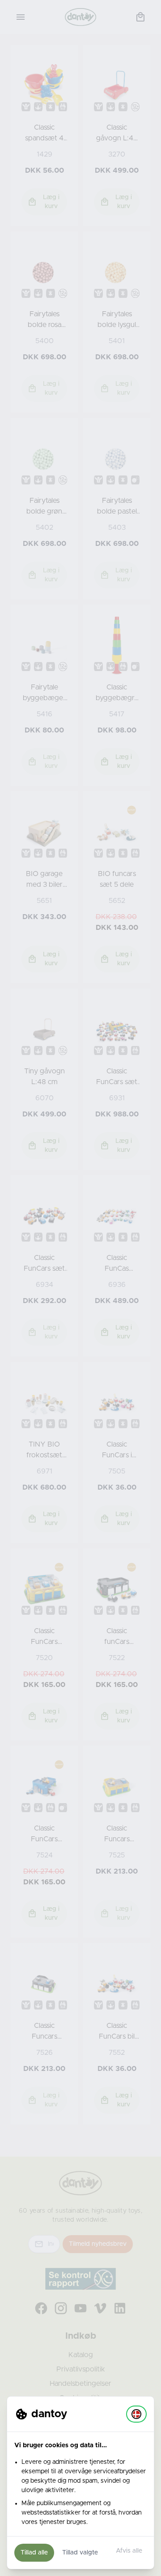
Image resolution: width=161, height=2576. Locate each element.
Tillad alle (34, 2553)
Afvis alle (129, 2551)
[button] (136, 2414)
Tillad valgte (80, 2553)
